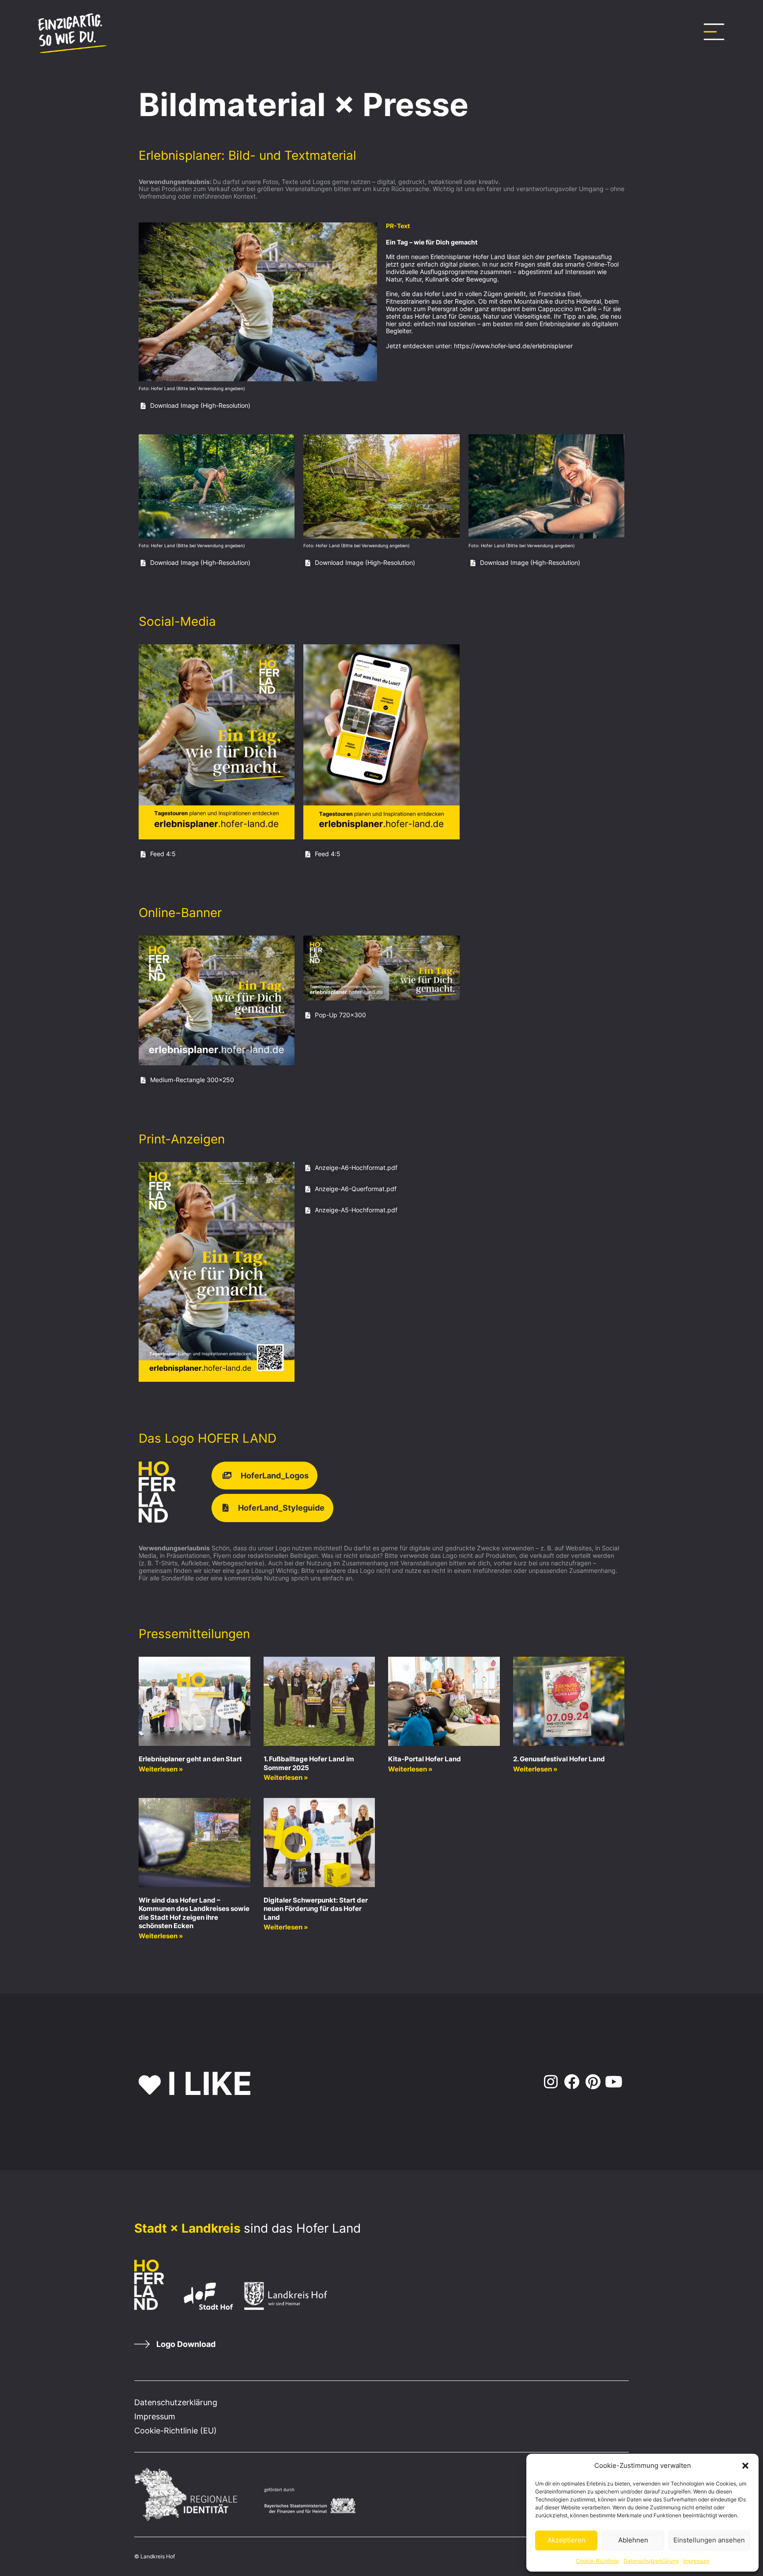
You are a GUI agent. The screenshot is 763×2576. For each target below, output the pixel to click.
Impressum (696, 2561)
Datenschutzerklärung (651, 2561)
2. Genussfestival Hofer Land (559, 1759)
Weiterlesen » (161, 1769)
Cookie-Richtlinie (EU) (176, 2431)
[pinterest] (592, 2082)
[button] (745, 2466)
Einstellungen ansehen (709, 2540)
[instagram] (549, 2082)
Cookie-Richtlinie (597, 2561)
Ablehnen (633, 2540)
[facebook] (571, 2082)
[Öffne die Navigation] (714, 32)
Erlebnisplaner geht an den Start (190, 1759)
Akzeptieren (567, 2540)
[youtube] (614, 2082)
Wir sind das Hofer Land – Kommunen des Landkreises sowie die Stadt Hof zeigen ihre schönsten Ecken (194, 1913)
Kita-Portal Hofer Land (425, 1759)
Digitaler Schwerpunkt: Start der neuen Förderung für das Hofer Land (316, 1909)
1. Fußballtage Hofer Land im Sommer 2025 (309, 1763)
